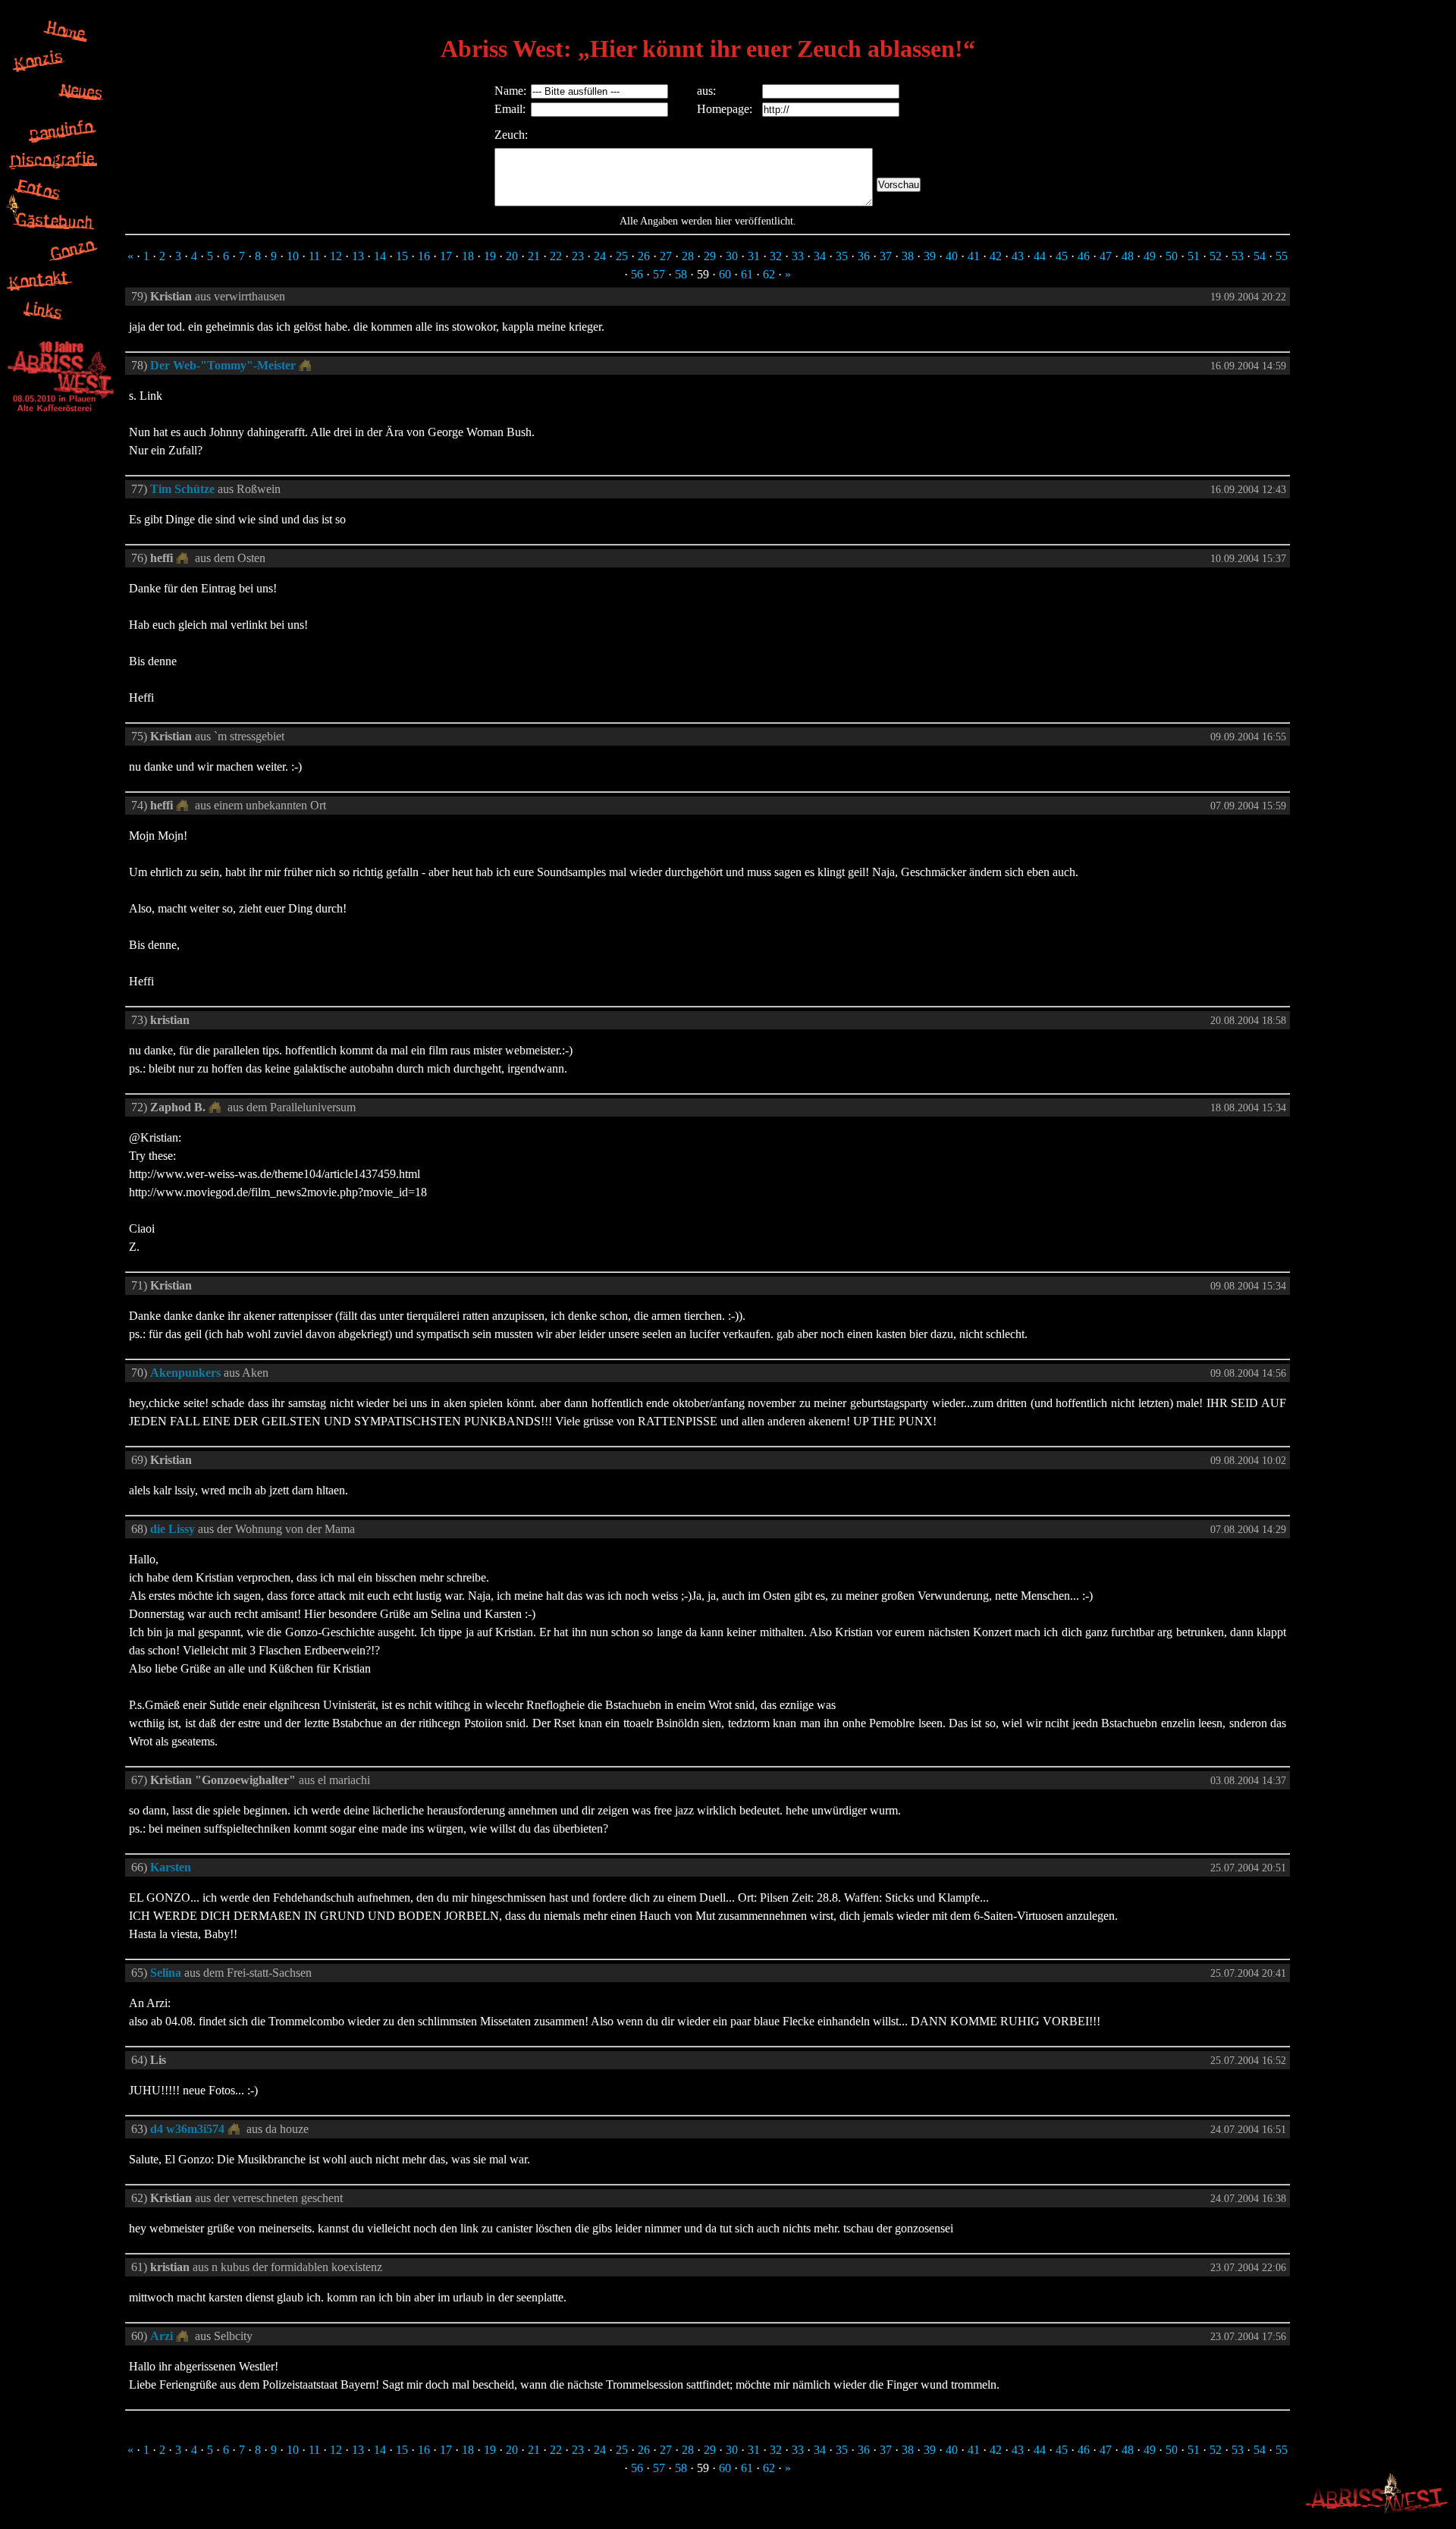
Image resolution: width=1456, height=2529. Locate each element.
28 (688, 256)
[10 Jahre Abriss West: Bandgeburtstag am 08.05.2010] (61, 412)
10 (293, 256)
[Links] (45, 322)
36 (864, 256)
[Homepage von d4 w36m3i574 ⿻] (235, 2129)
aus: (706, 91)
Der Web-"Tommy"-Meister (223, 365)
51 (1194, 256)
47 (1106, 256)
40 (952, 256)
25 (622, 256)
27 (666, 256)
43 (1018, 256)
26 (644, 256)
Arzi (162, 2336)
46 (1084, 256)
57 (659, 274)
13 (358, 256)
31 (754, 256)
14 (380, 256)
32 (776, 256)
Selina (166, 1973)
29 (710, 256)
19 (490, 256)
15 (402, 256)
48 (1128, 256)
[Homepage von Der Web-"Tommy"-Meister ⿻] (307, 365)
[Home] (67, 41)
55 (1282, 256)
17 (446, 256)
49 (1150, 256)
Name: (510, 91)
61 (747, 274)
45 (1062, 256)
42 (996, 256)
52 (1216, 256)
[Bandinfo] (64, 140)
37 (886, 256)
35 (842, 256)
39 (930, 256)
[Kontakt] (40, 292)
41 (974, 256)
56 (637, 274)
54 (1260, 256)
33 (798, 256)
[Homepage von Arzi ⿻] (184, 2336)
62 (769, 274)
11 (314, 256)
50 (1172, 256)
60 (725, 274)
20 (512, 256)
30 (732, 256)
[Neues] (83, 110)
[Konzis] (41, 72)
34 (820, 256)
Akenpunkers (185, 1373)
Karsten (171, 1867)
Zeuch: (511, 135)
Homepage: (725, 109)
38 (908, 256)
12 (336, 256)
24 (600, 256)
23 (578, 256)
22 (556, 256)
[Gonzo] (72, 261)
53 (1238, 256)
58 (681, 274)
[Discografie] (53, 170)
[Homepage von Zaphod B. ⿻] (217, 1107)
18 (468, 256)
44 (1040, 256)
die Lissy (173, 1529)
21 (534, 256)
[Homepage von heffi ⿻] (184, 558)
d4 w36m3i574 (187, 2129)
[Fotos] (42, 201)
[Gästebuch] (55, 231)
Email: (510, 109)
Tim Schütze (182, 489)
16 (424, 256)
